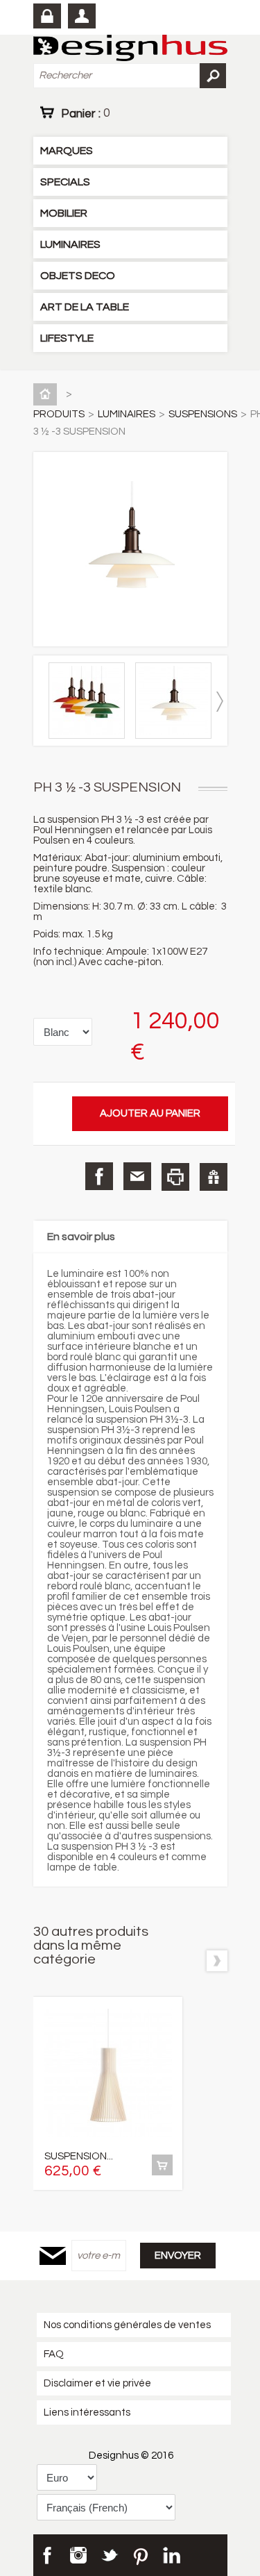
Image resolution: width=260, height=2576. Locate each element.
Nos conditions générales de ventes (127, 2325)
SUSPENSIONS (203, 414)
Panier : (85, 113)
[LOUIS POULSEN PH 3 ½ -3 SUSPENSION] (90, 736)
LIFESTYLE (67, 338)
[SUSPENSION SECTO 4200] (108, 2074)
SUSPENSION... (79, 2156)
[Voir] (162, 2165)
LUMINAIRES (70, 244)
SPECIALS (65, 182)
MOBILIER (64, 213)
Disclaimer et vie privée (97, 2383)
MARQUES (67, 151)
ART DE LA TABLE (85, 307)
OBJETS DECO (78, 276)
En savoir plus (81, 1237)
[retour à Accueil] (48, 394)
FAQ (54, 2354)
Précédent (41, 702)
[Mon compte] (82, 16)
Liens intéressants (87, 2412)
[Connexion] (47, 16)
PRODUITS (59, 414)
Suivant (220, 702)
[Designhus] (130, 49)
